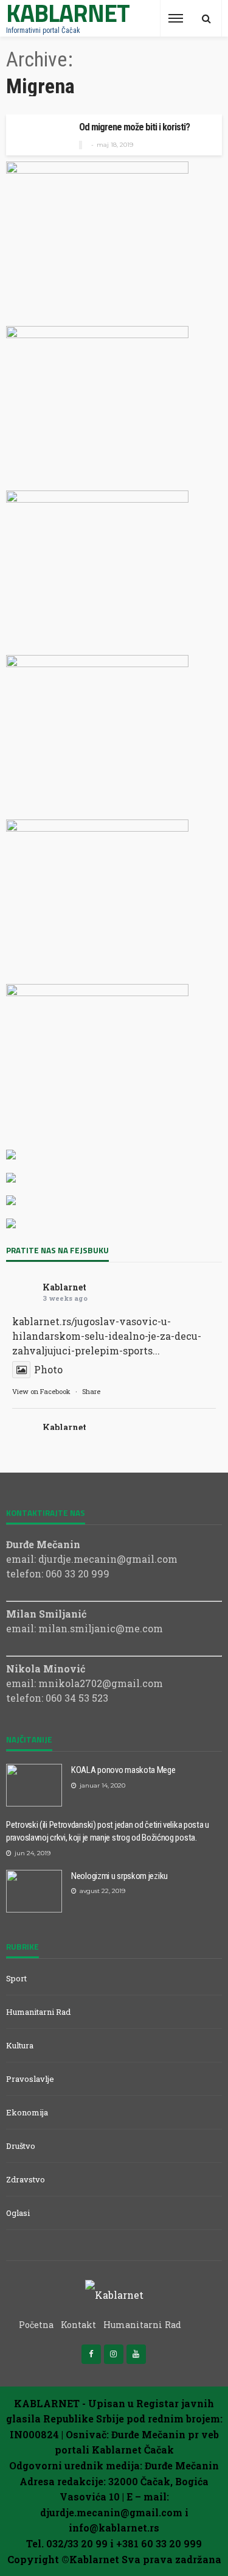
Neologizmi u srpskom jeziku (119, 1876)
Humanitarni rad (38, 2012)
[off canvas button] (176, 18)
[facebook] (91, 2354)
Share (91, 1391)
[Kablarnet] (114, 2294)
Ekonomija (27, 2112)
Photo (48, 1369)
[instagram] (114, 2354)
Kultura (20, 2045)
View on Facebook (41, 1391)
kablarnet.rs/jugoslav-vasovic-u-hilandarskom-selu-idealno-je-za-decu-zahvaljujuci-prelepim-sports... (107, 1336)
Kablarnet (64, 1287)
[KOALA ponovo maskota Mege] (34, 1785)
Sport (16, 1978)
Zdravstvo (26, 2179)
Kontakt (78, 2325)
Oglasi (18, 2213)
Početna (36, 2325)
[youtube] (136, 2354)
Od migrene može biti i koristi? (134, 127)
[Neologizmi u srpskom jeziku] (34, 1891)
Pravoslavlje (30, 2079)
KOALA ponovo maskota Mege (123, 1770)
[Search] (206, 18)
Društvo (21, 2146)
